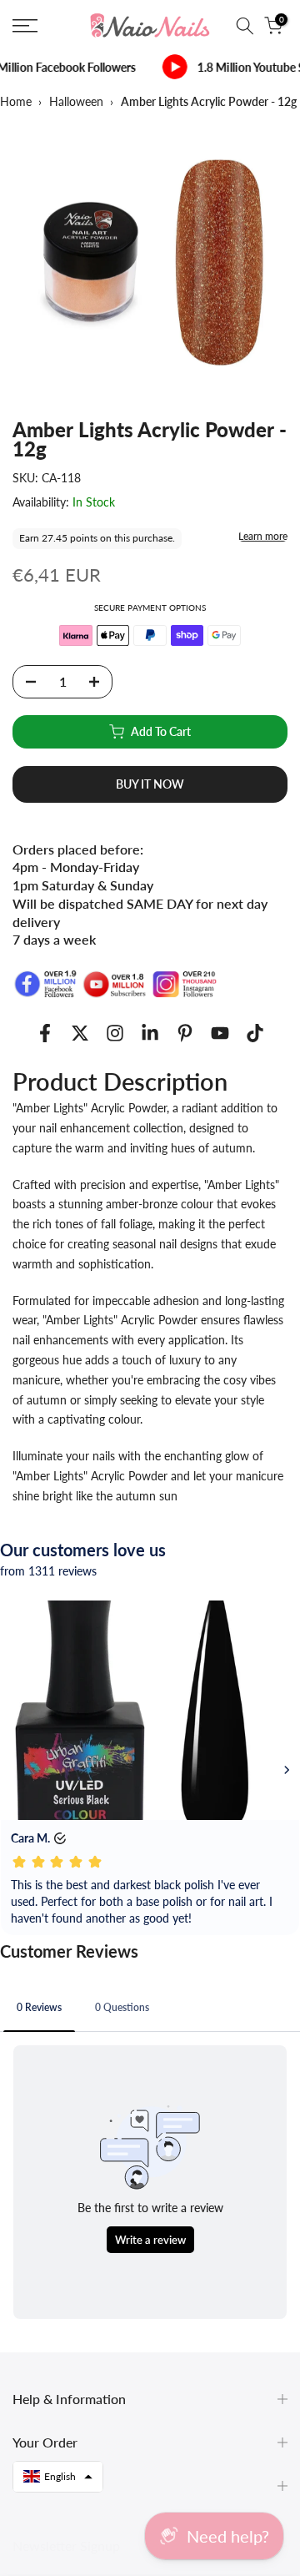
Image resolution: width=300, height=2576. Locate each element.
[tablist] (150, 2009)
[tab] (39, 2007)
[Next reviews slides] (287, 1770)
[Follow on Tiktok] (255, 1033)
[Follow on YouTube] (220, 1033)
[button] (58, 2477)
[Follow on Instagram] (115, 1033)
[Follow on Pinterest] (185, 1033)
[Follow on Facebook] (45, 1033)
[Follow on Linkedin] (150, 1033)
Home (16, 101)
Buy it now (150, 784)
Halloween (76, 101)
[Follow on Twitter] (80, 1033)
